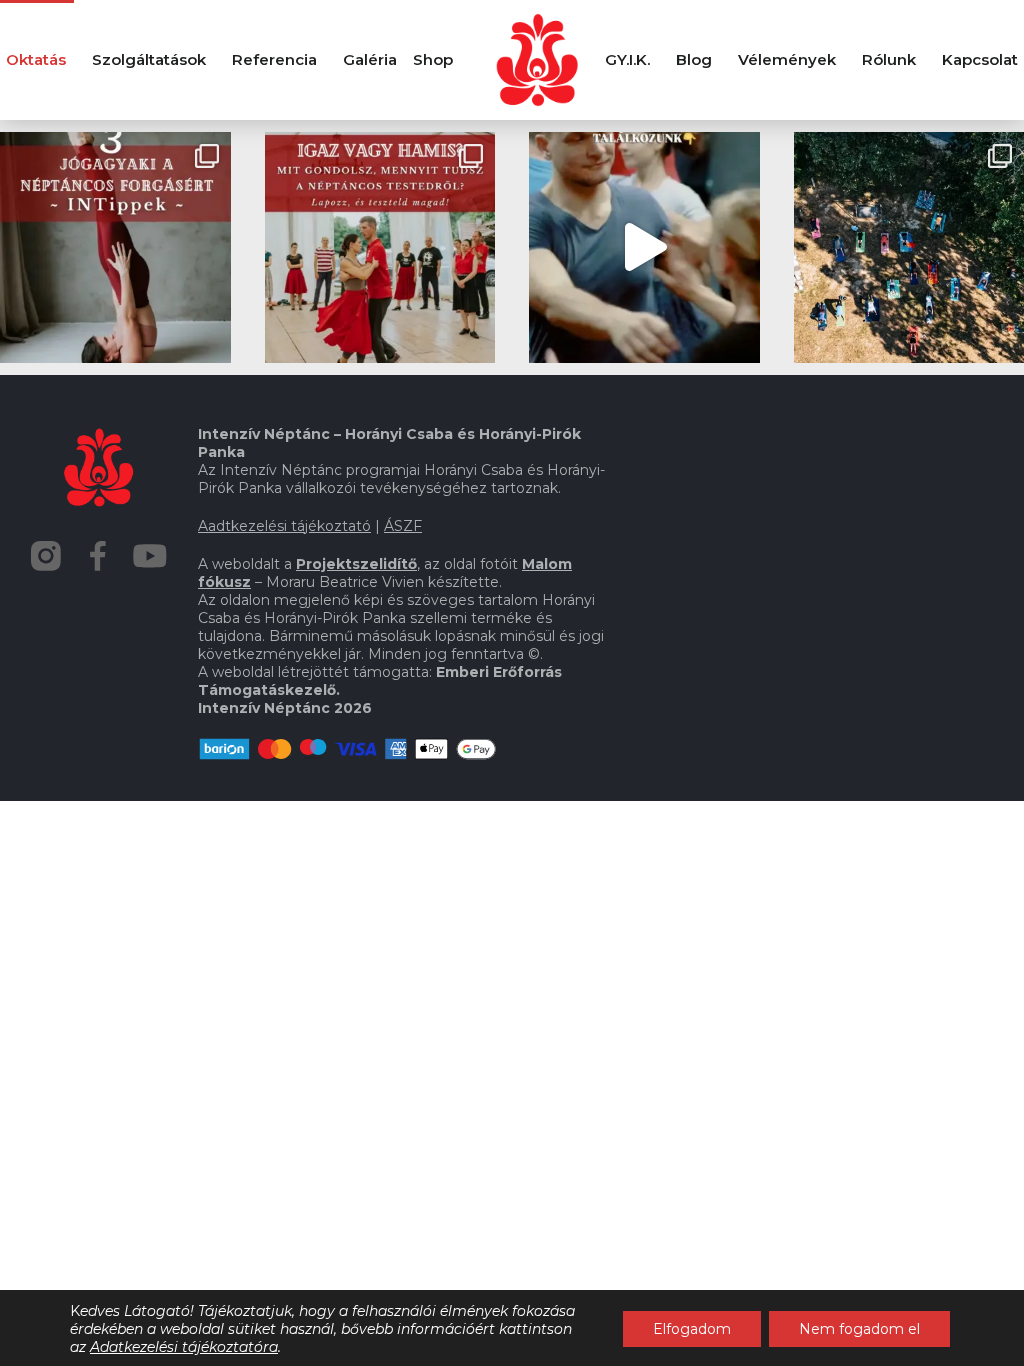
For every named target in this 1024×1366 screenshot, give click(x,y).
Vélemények (787, 59)
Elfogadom (692, 1329)
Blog (694, 59)
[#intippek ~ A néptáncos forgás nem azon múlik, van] (115, 247)
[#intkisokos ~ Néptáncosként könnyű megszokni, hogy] (380, 247)
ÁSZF (403, 526)
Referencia (274, 59)
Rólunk (889, 59)
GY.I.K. (627, 59)
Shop (433, 59)
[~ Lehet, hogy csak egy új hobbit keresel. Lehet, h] (644, 247)
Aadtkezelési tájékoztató (284, 526)
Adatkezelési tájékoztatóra (184, 1347)
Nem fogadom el (859, 1329)
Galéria (370, 59)
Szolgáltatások (149, 59)
